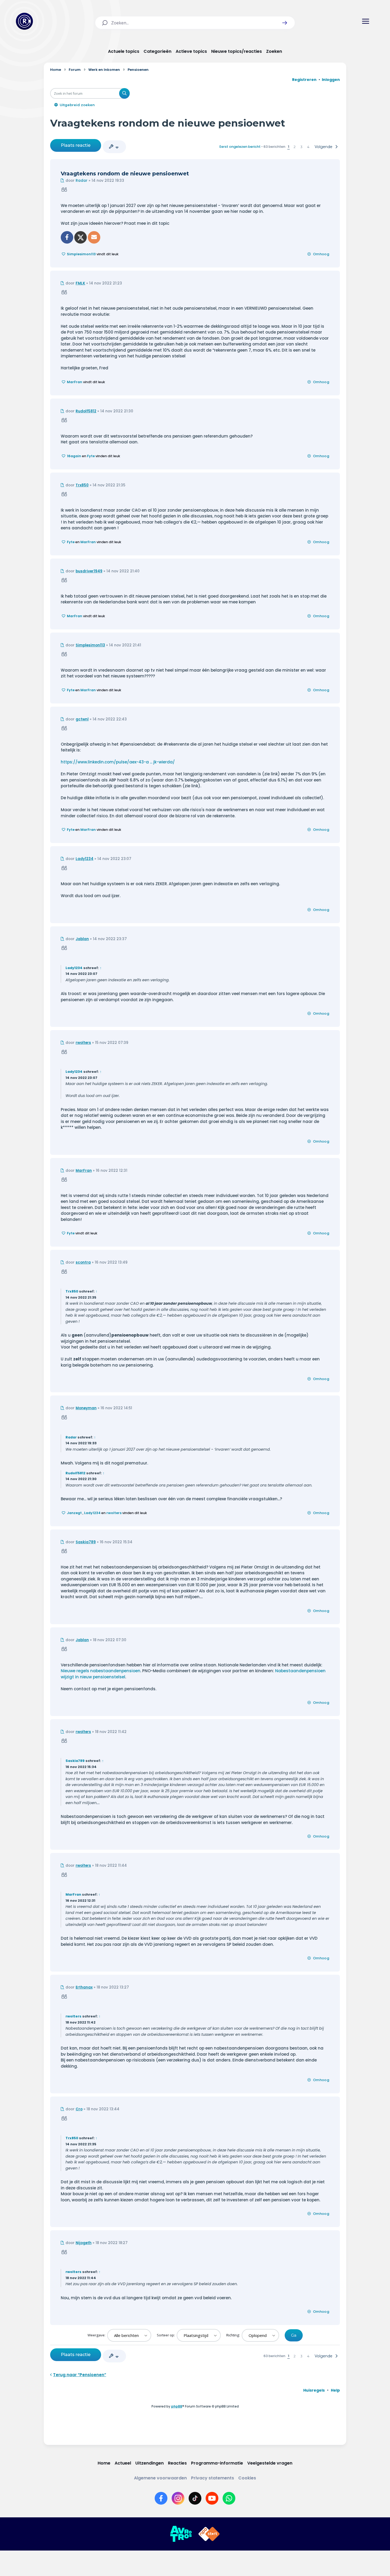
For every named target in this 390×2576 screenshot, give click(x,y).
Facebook (67, 237)
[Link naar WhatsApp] (229, 2498)
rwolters (83, 1043)
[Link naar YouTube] (212, 2498)
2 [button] (295, 147)
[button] (285, 23)
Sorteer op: (166, 2335)
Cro (79, 2109)
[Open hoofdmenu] (366, 21)
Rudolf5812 (86, 411)
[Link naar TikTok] (195, 2498)
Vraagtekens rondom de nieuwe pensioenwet (168, 123)
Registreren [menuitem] (304, 80)
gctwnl (82, 719)
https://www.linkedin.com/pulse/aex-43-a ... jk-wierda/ (118, 762)
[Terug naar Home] (24, 21)
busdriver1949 (89, 571)
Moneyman (86, 1408)
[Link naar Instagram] (178, 2498)
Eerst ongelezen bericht (240, 147)
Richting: (233, 2335)
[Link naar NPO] (209, 2534)
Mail (94, 237)
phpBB (177, 2406)
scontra (83, 1262)
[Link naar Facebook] (161, 2498)
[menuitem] (314, 2390)
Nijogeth (84, 2243)
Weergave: (97, 2335)
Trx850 (82, 485)
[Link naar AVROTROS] (181, 2534)
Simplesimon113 (81, 254)
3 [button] (301, 147)
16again (74, 456)
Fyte (91, 456)
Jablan (82, 939)
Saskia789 (86, 1542)
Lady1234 (84, 859)
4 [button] (308, 147)
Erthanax (84, 1987)
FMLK (80, 283)
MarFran (75, 382)
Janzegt (74, 1513)
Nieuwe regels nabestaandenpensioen (101, 1671)
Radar (82, 181)
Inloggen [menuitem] (331, 80)
